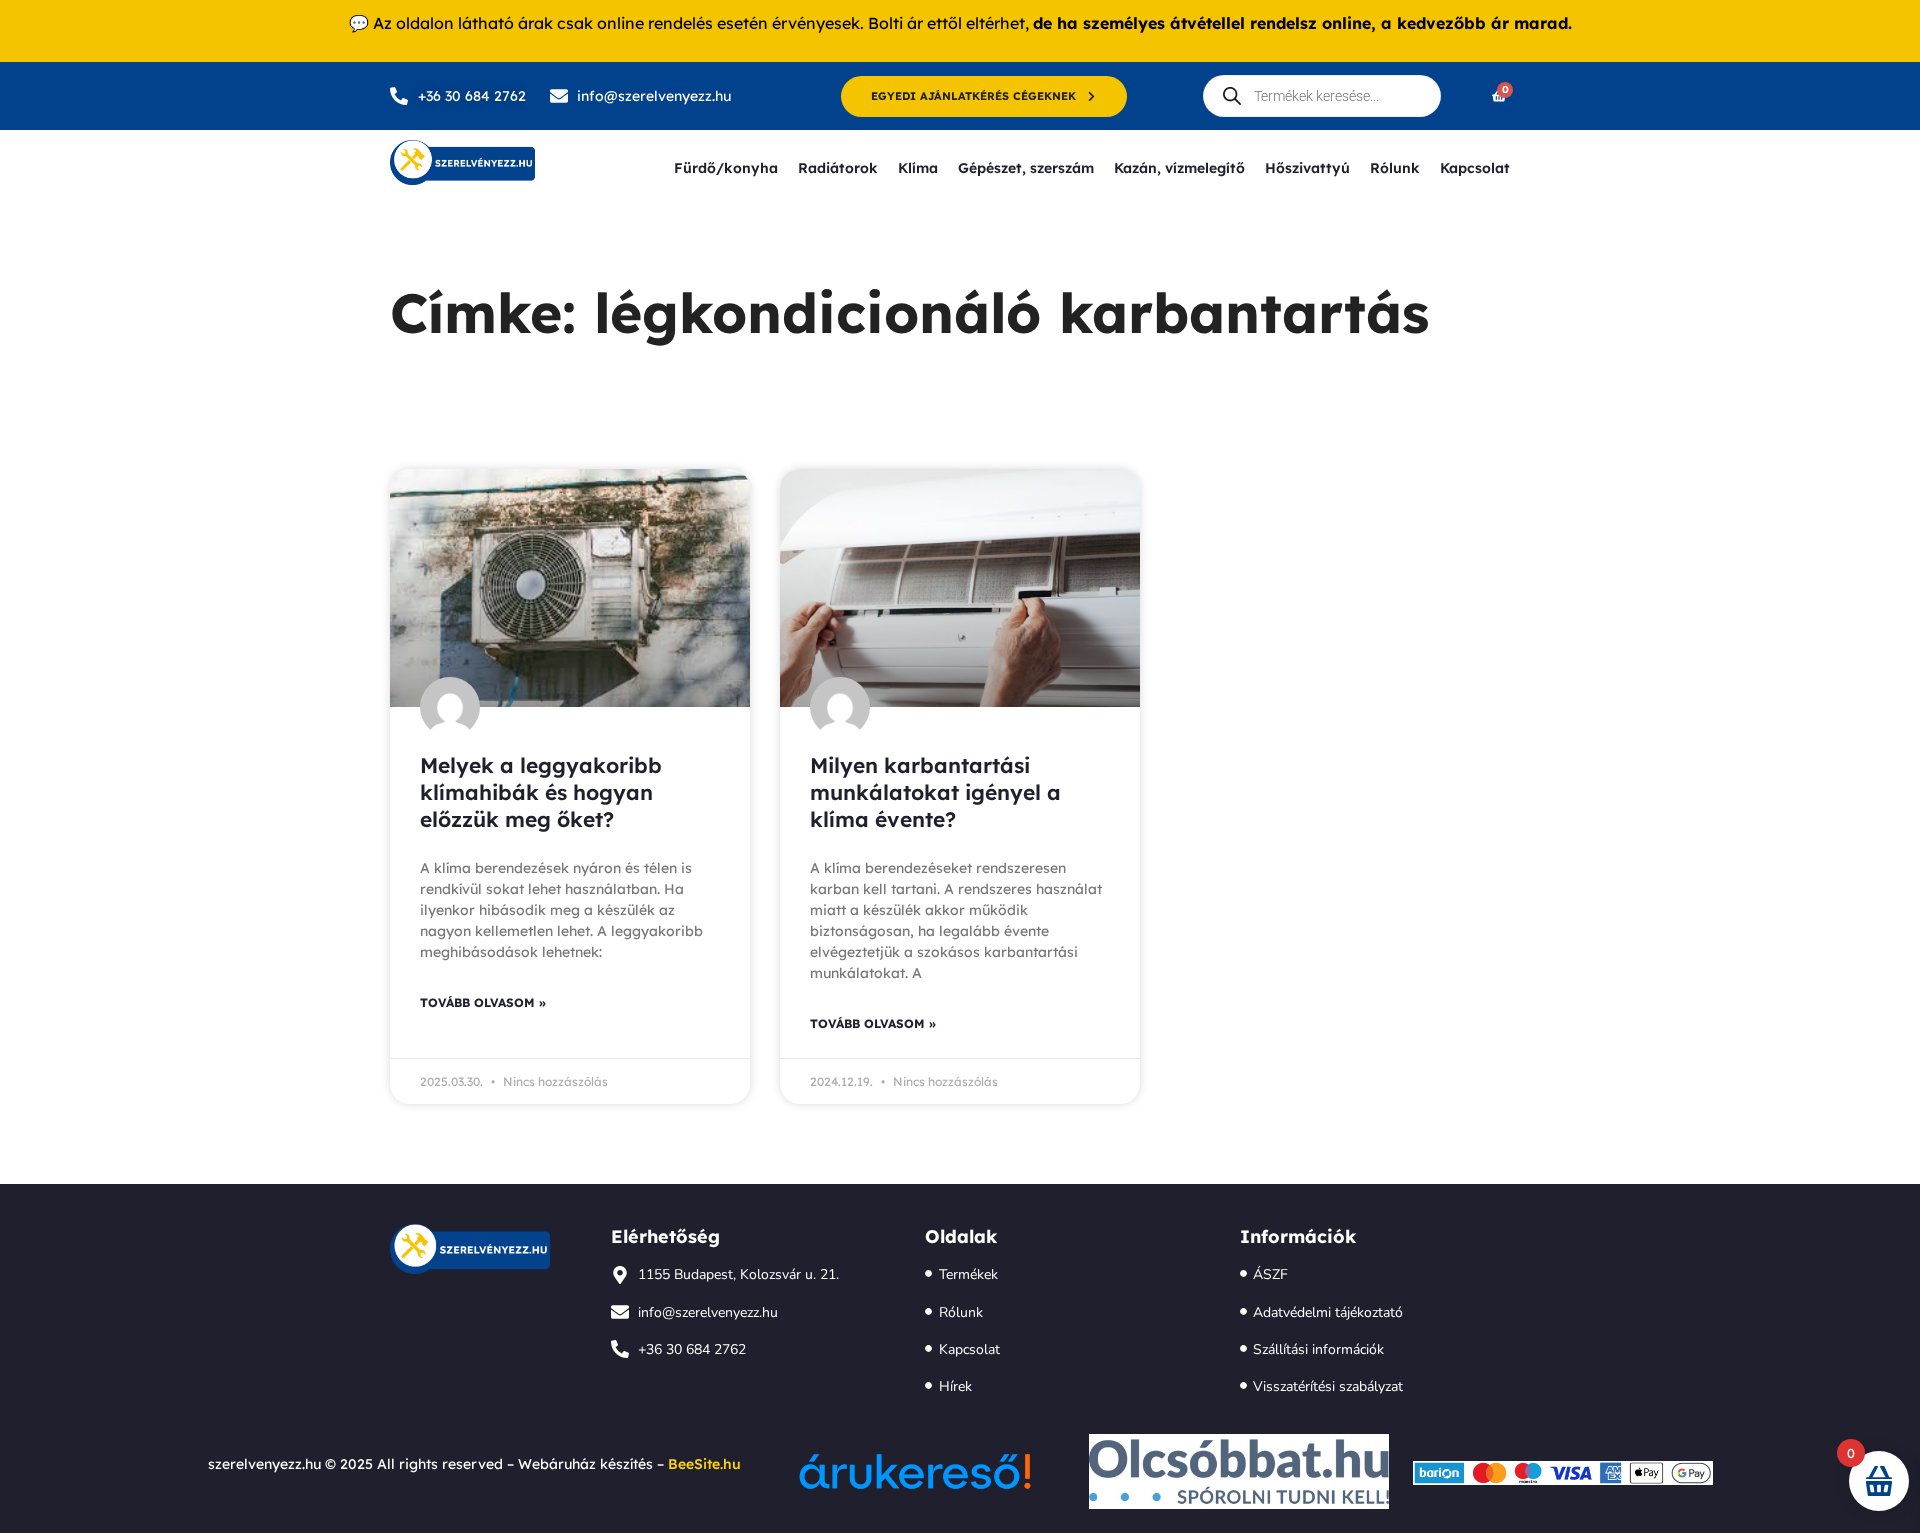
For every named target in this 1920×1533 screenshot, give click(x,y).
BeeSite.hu (704, 1464)
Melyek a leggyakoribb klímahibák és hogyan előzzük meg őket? (541, 792)
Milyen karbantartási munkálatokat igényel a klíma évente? (935, 792)
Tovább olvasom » (483, 1002)
